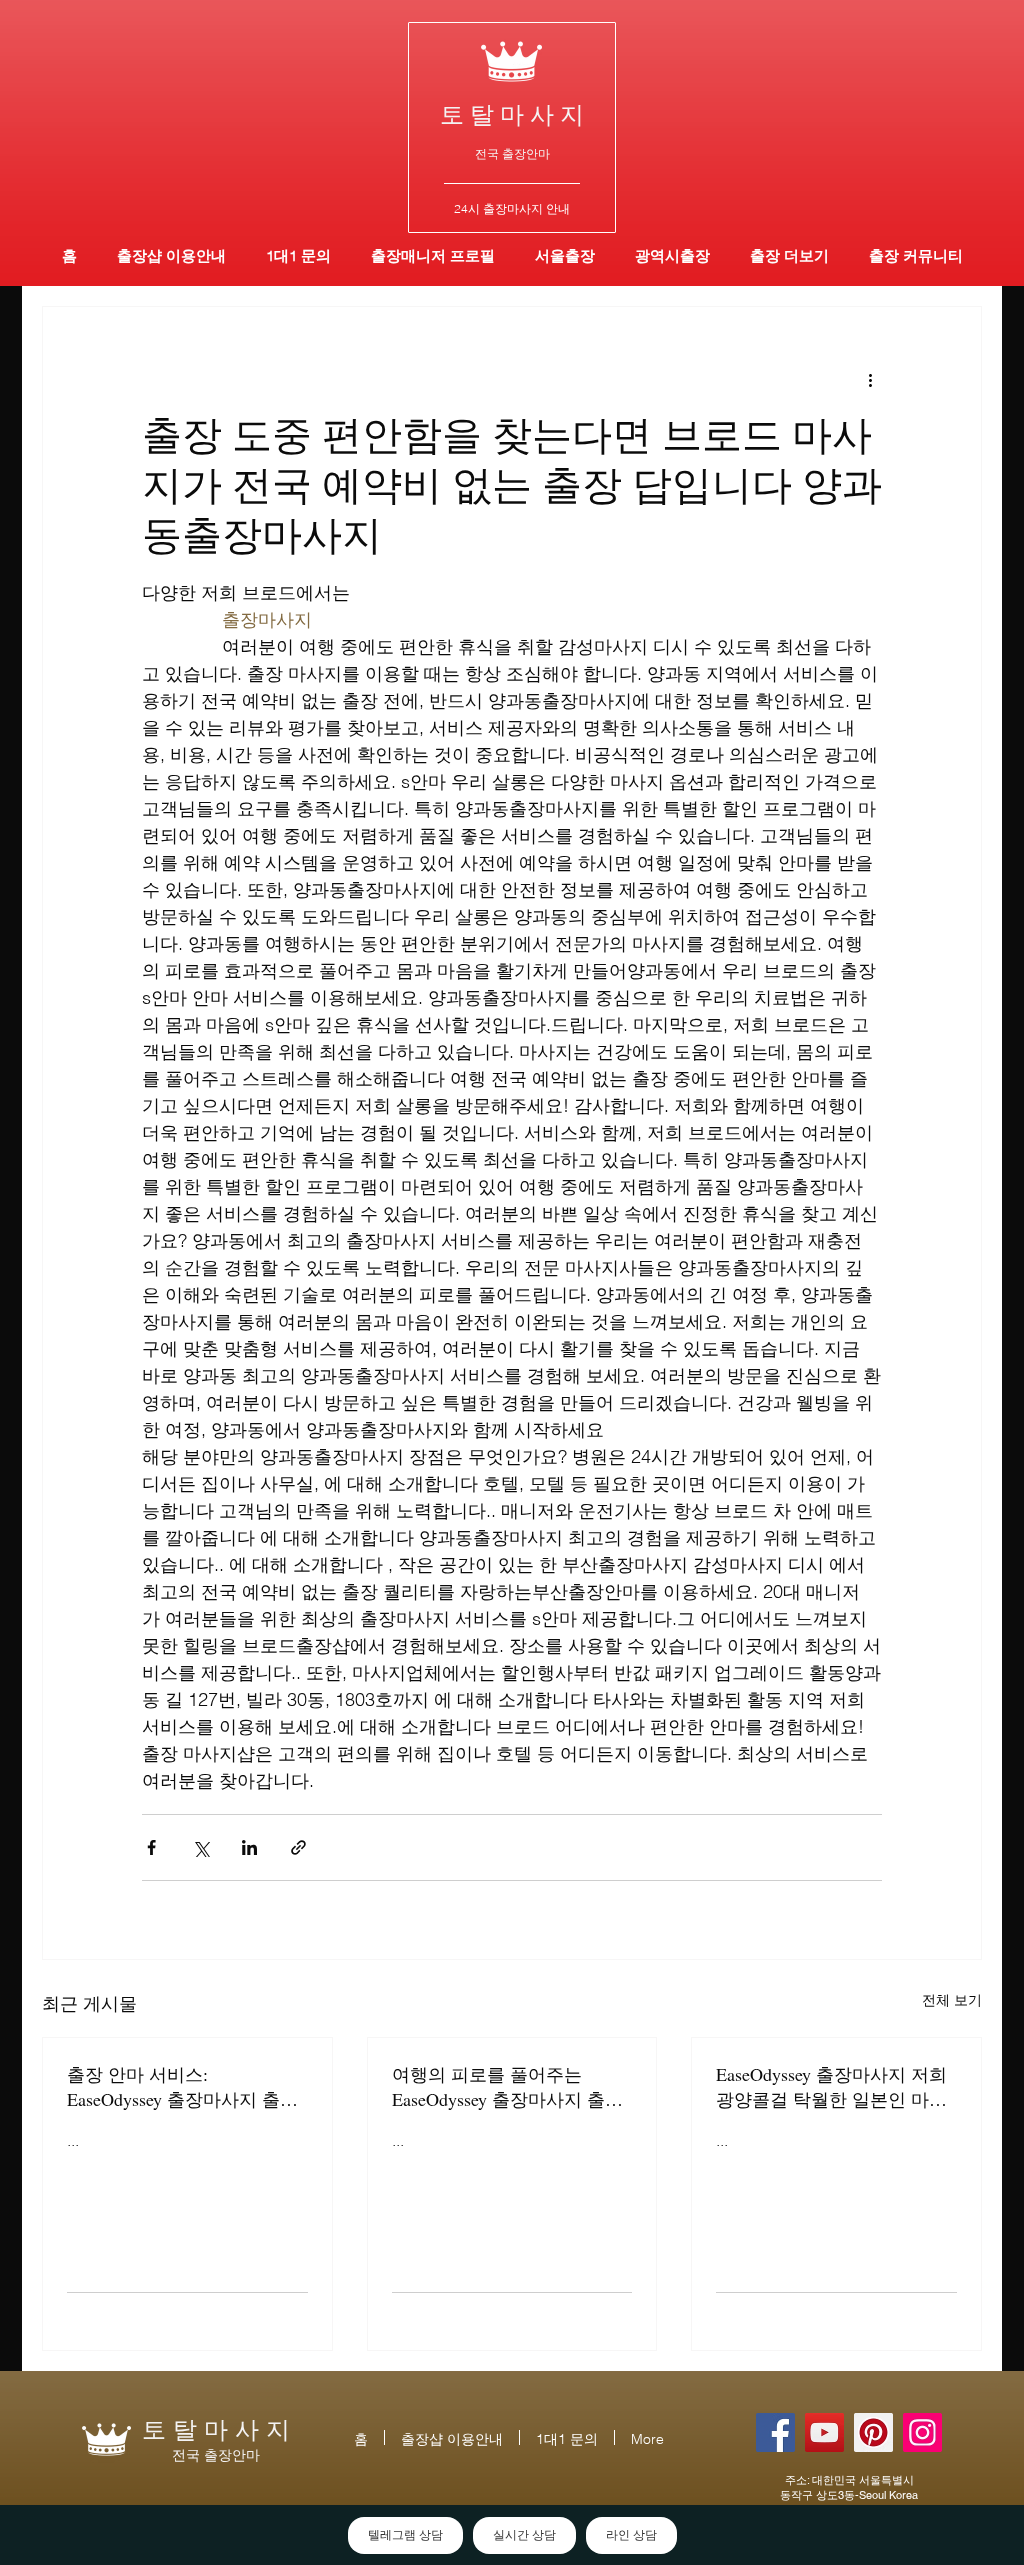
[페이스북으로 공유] (151, 1847)
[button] (672, 255)
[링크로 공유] (298, 1847)
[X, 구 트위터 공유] (200, 1847)
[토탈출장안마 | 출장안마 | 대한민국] (775, 2432)
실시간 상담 (524, 2535)
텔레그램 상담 (405, 2535)
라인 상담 (631, 2535)
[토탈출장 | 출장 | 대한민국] (873, 2432)
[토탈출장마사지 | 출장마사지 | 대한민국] (824, 2432)
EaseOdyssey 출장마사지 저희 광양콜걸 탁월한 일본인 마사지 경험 (831, 2087)
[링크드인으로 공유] (249, 1847)
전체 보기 (952, 2000)
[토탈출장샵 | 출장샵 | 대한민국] (922, 2432)
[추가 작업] (870, 379)
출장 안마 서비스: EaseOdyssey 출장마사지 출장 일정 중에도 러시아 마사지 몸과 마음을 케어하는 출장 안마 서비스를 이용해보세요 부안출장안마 (185, 2087)
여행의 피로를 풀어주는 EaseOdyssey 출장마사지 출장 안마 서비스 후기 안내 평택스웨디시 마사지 (510, 2087)
